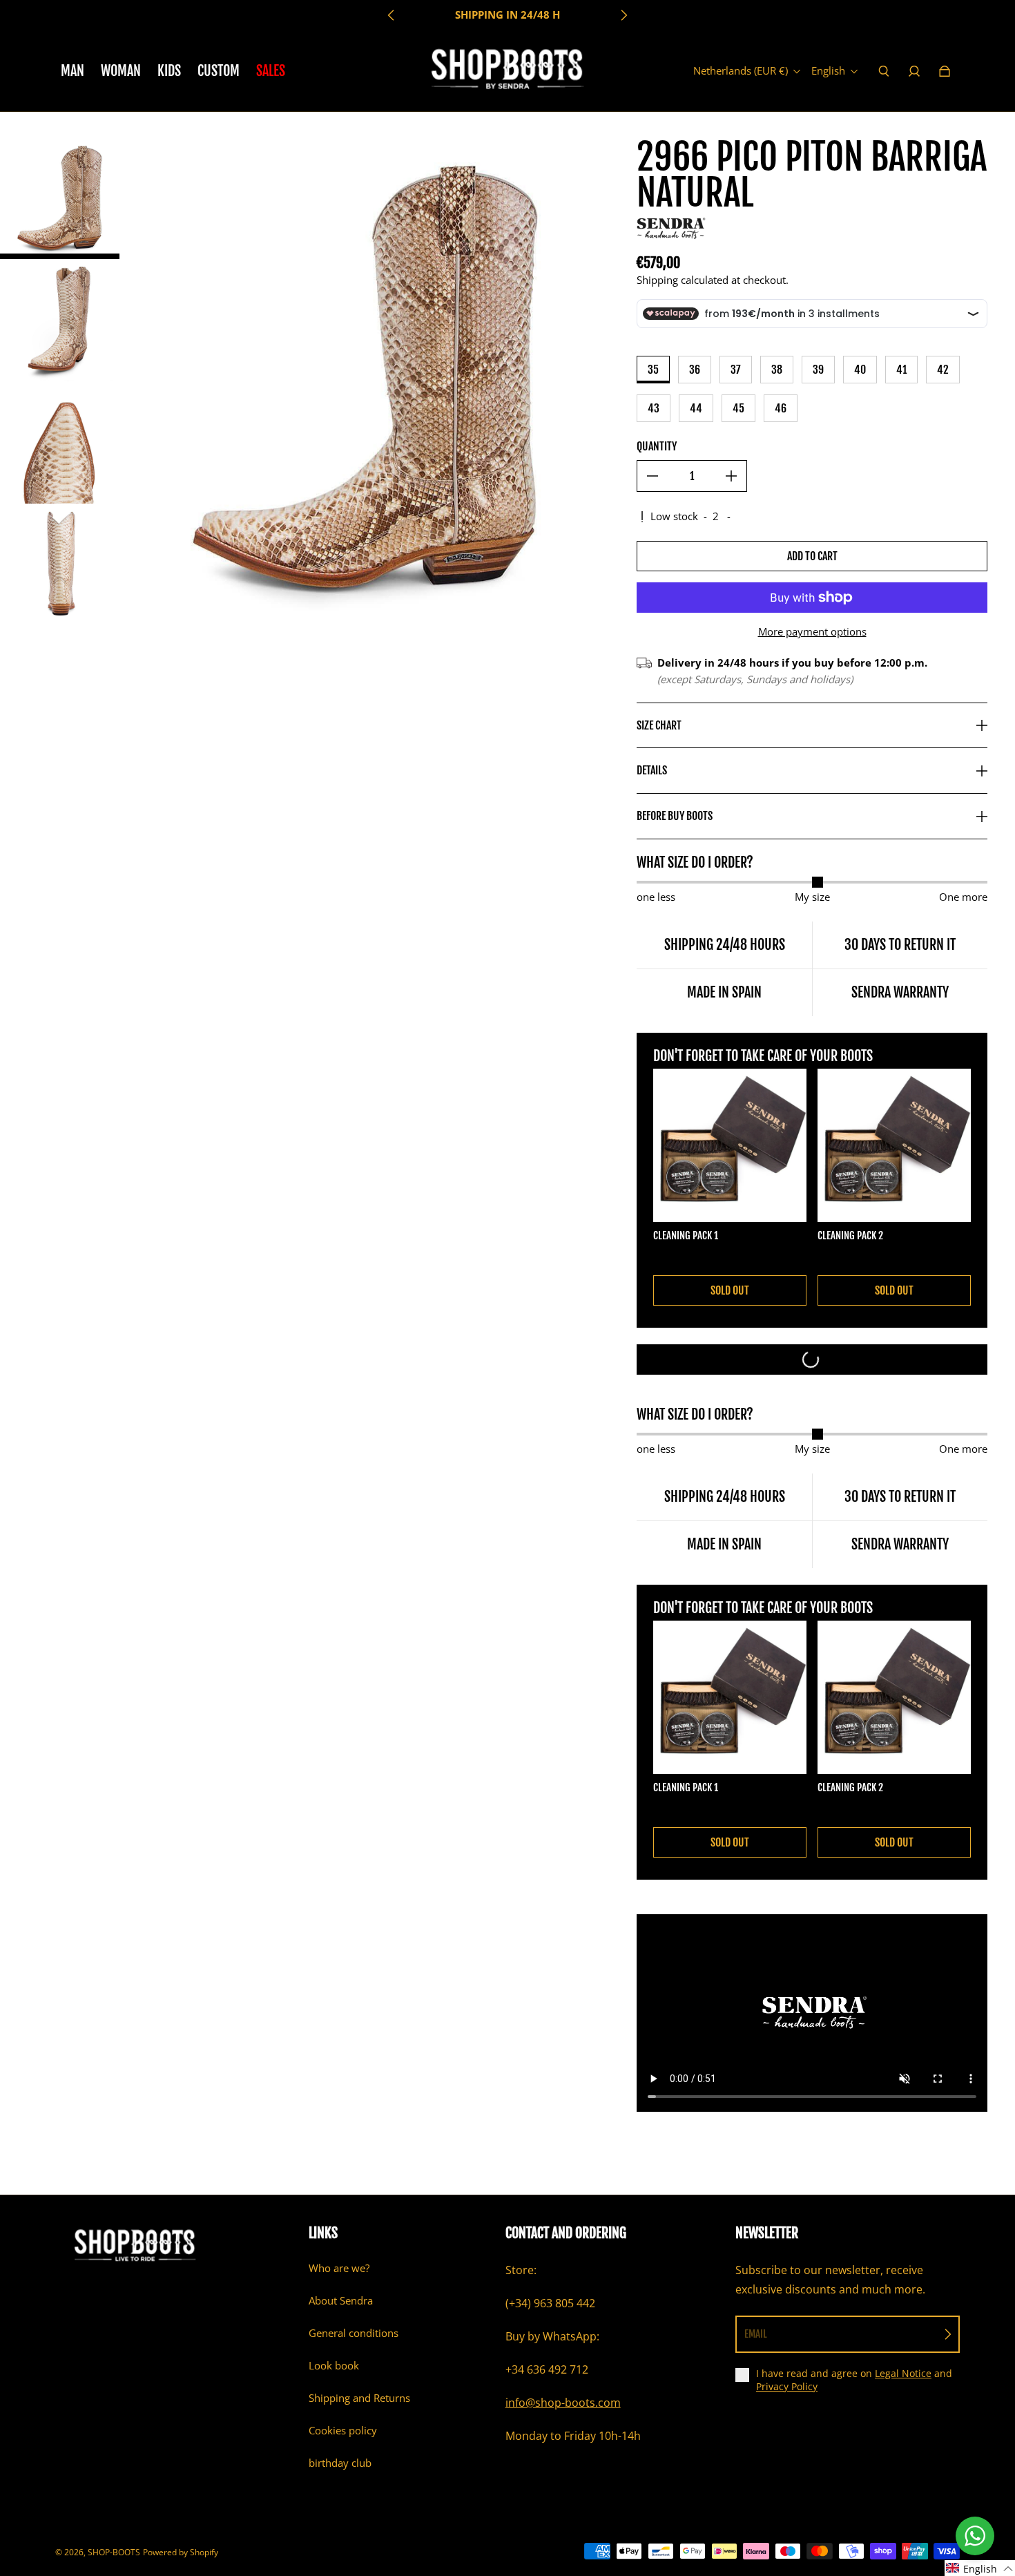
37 (736, 370)
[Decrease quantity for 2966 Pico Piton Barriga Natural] (652, 476)
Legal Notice (903, 2373)
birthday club (340, 2463)
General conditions (354, 2333)
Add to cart (812, 556)
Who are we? (339, 2268)
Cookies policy (343, 2431)
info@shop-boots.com (563, 2403)
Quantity (657, 446)
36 (695, 370)
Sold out (730, 1290)
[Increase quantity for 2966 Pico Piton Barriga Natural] (731, 476)
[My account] (914, 71)
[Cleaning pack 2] (894, 1145)
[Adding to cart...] (812, 1359)
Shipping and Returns (359, 2398)
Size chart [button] (659, 725)
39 (818, 370)
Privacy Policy (787, 2386)
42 (943, 370)
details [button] (652, 770)
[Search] (884, 71)
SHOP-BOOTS (114, 2552)
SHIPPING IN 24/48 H (507, 15)
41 (901, 370)
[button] (980, 2568)
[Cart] (945, 71)
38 (777, 370)
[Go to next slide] (623, 15)
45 (738, 408)
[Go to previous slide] (391, 15)
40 (860, 370)
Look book (334, 2366)
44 (696, 408)
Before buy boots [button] (675, 816)
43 (654, 408)
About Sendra (341, 2301)
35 (653, 370)
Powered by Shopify (181, 2552)
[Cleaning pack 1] (730, 1145)
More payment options (812, 632)
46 (781, 408)
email (756, 2334)
